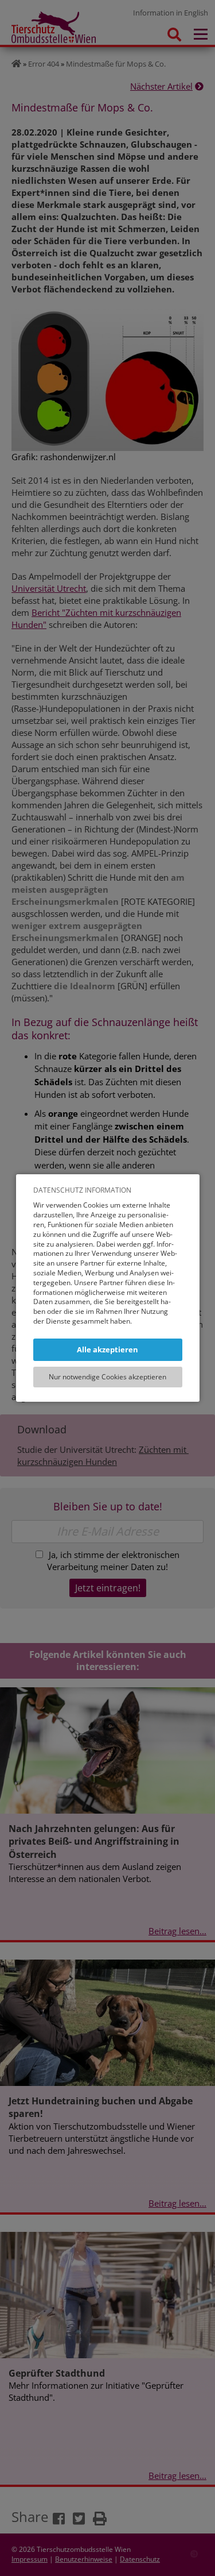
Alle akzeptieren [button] (107, 1349)
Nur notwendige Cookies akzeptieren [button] (107, 1377)
